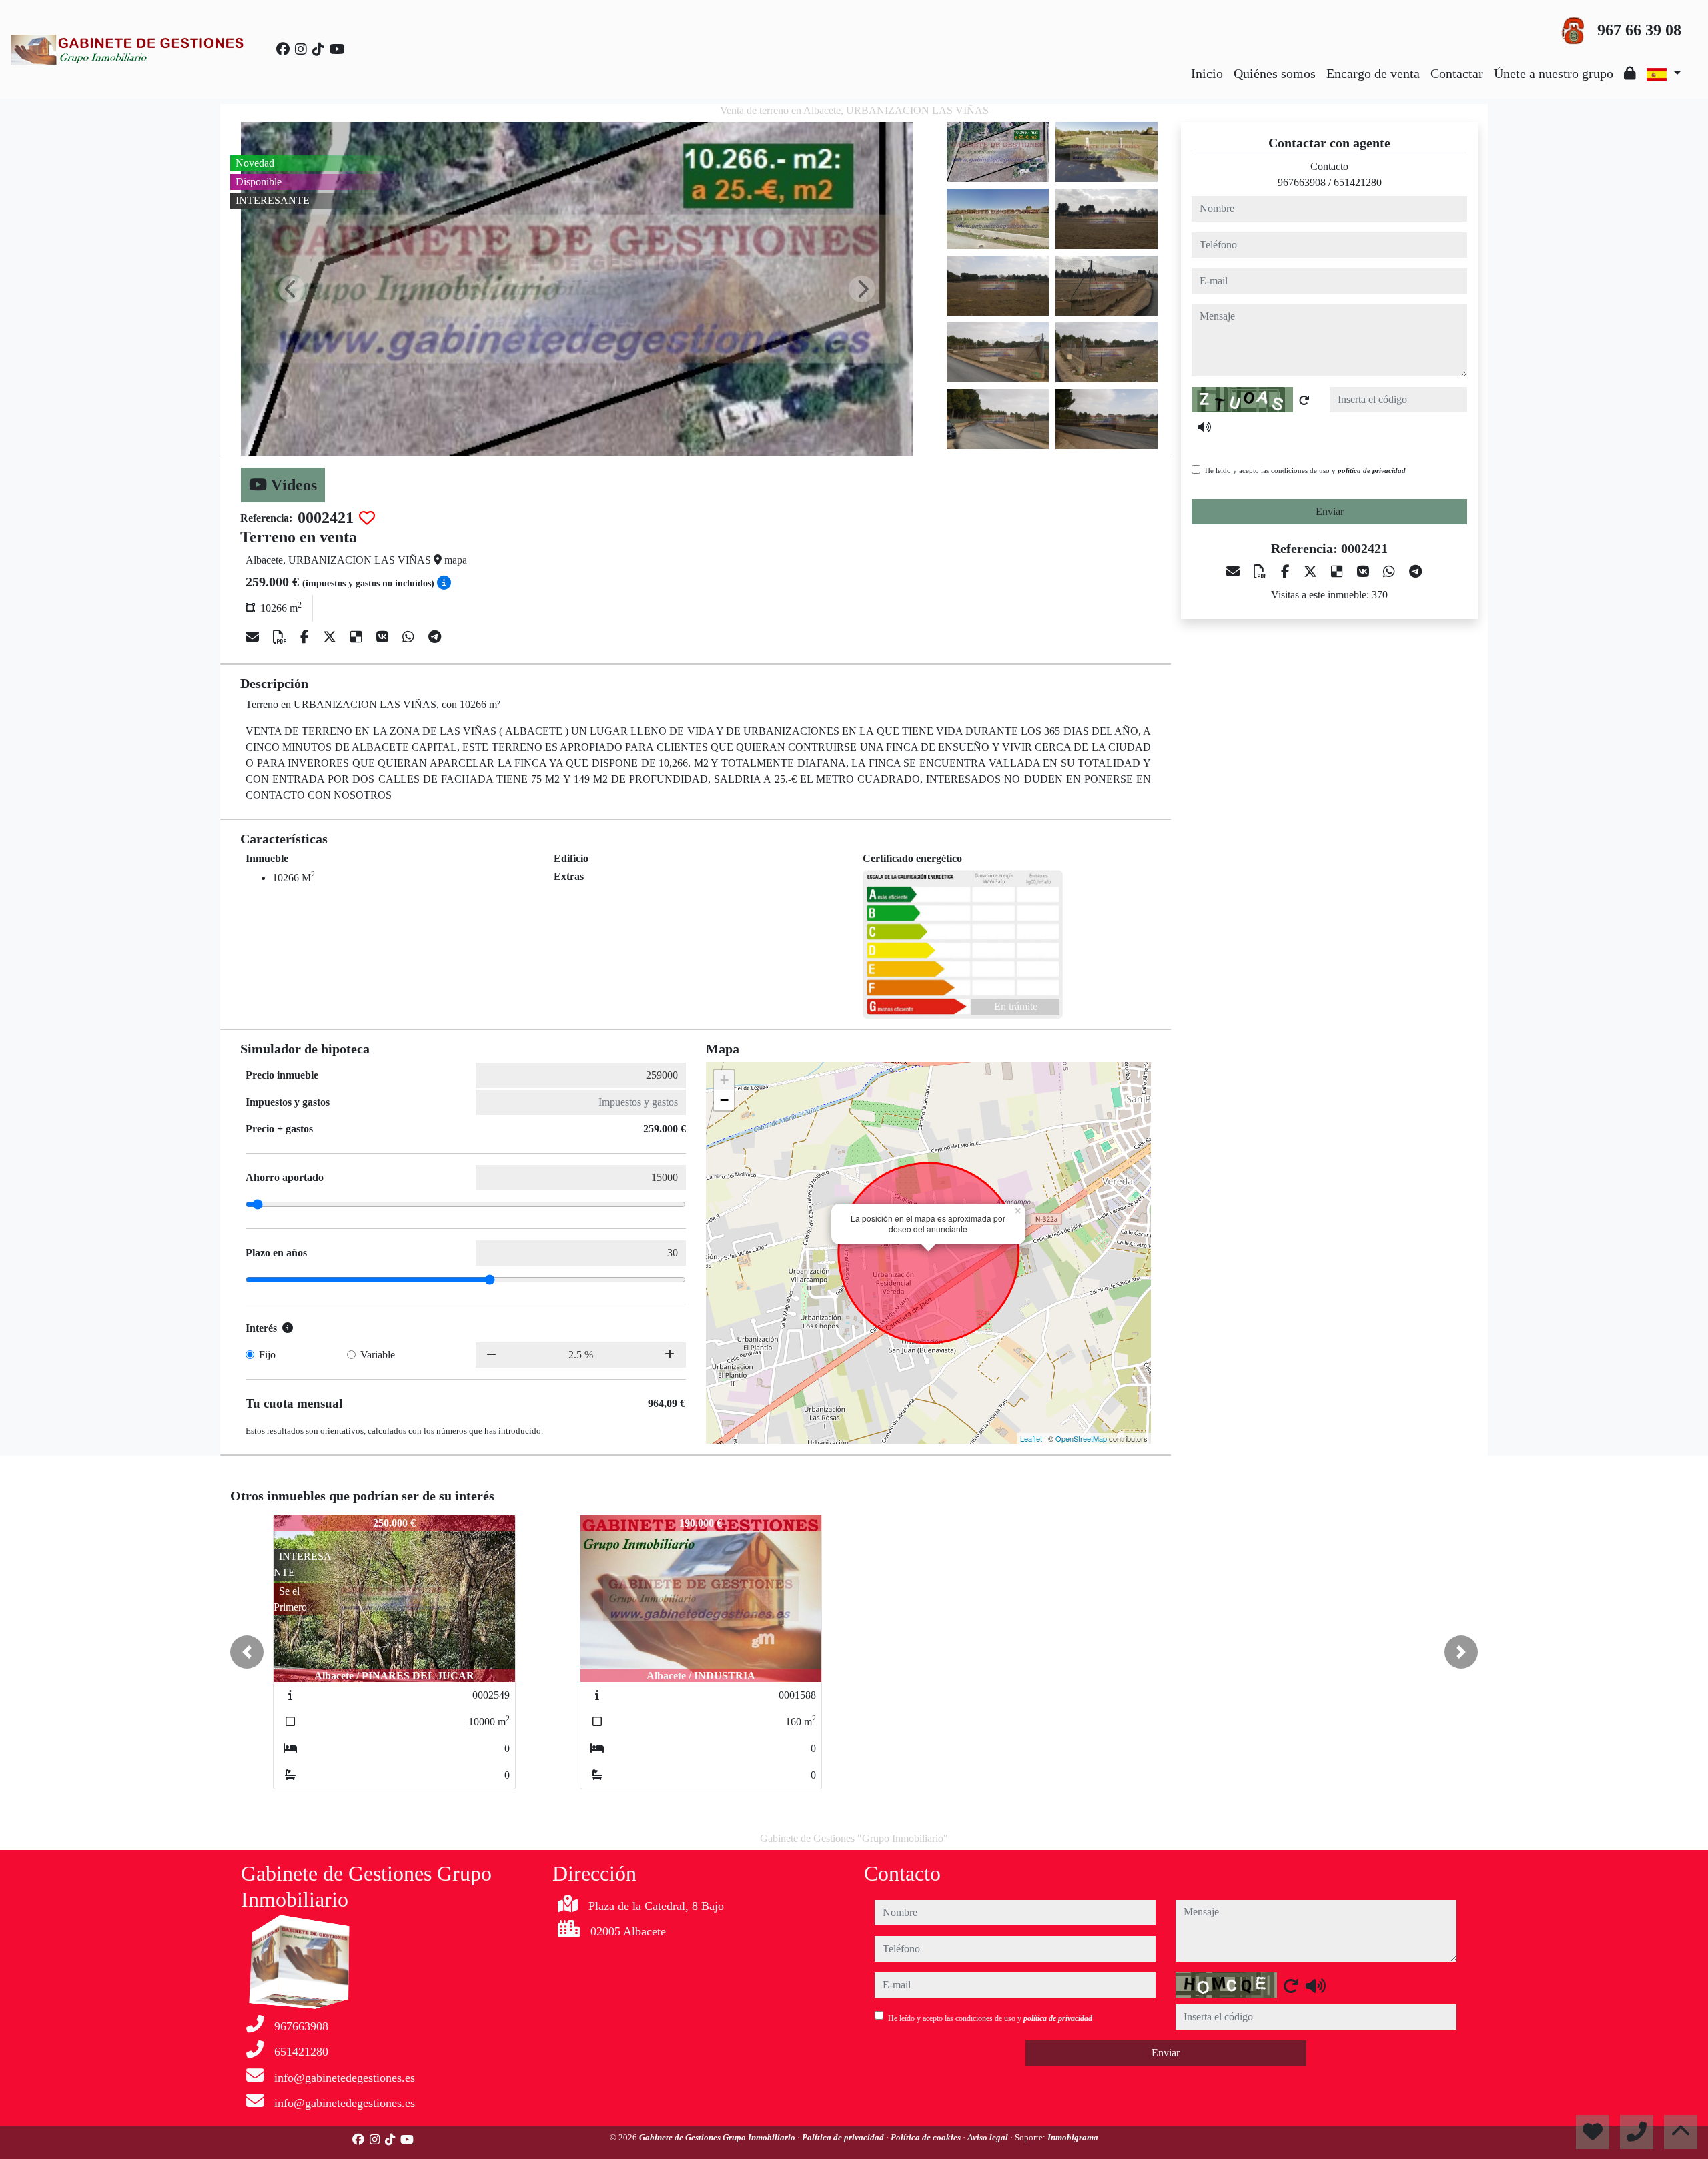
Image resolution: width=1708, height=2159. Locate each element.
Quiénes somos (1275, 73)
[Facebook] (283, 49)
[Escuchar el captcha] (1204, 427)
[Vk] (384, 637)
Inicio (1207, 73)
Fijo (267, 1355)
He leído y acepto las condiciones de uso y (1305, 470)
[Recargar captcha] (1304, 400)
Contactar (1457, 73)
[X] (331, 637)
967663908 (1302, 182)
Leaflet (1031, 1438)
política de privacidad (1372, 470)
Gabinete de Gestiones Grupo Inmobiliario (718, 2137)
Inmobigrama (1073, 2137)
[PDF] (281, 637)
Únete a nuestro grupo (1554, 73)
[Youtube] (337, 49)
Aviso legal (989, 2137)
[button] (247, 1652)
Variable (378, 1355)
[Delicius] (358, 637)
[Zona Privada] (1630, 73)
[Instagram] (301, 49)
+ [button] (724, 1080)
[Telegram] (435, 637)
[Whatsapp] (410, 637)
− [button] (724, 1100)
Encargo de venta (1373, 73)
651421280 (1358, 182)
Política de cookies (927, 2137)
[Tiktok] (318, 49)
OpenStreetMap (1081, 1438)
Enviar (1330, 511)
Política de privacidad (844, 2137)
